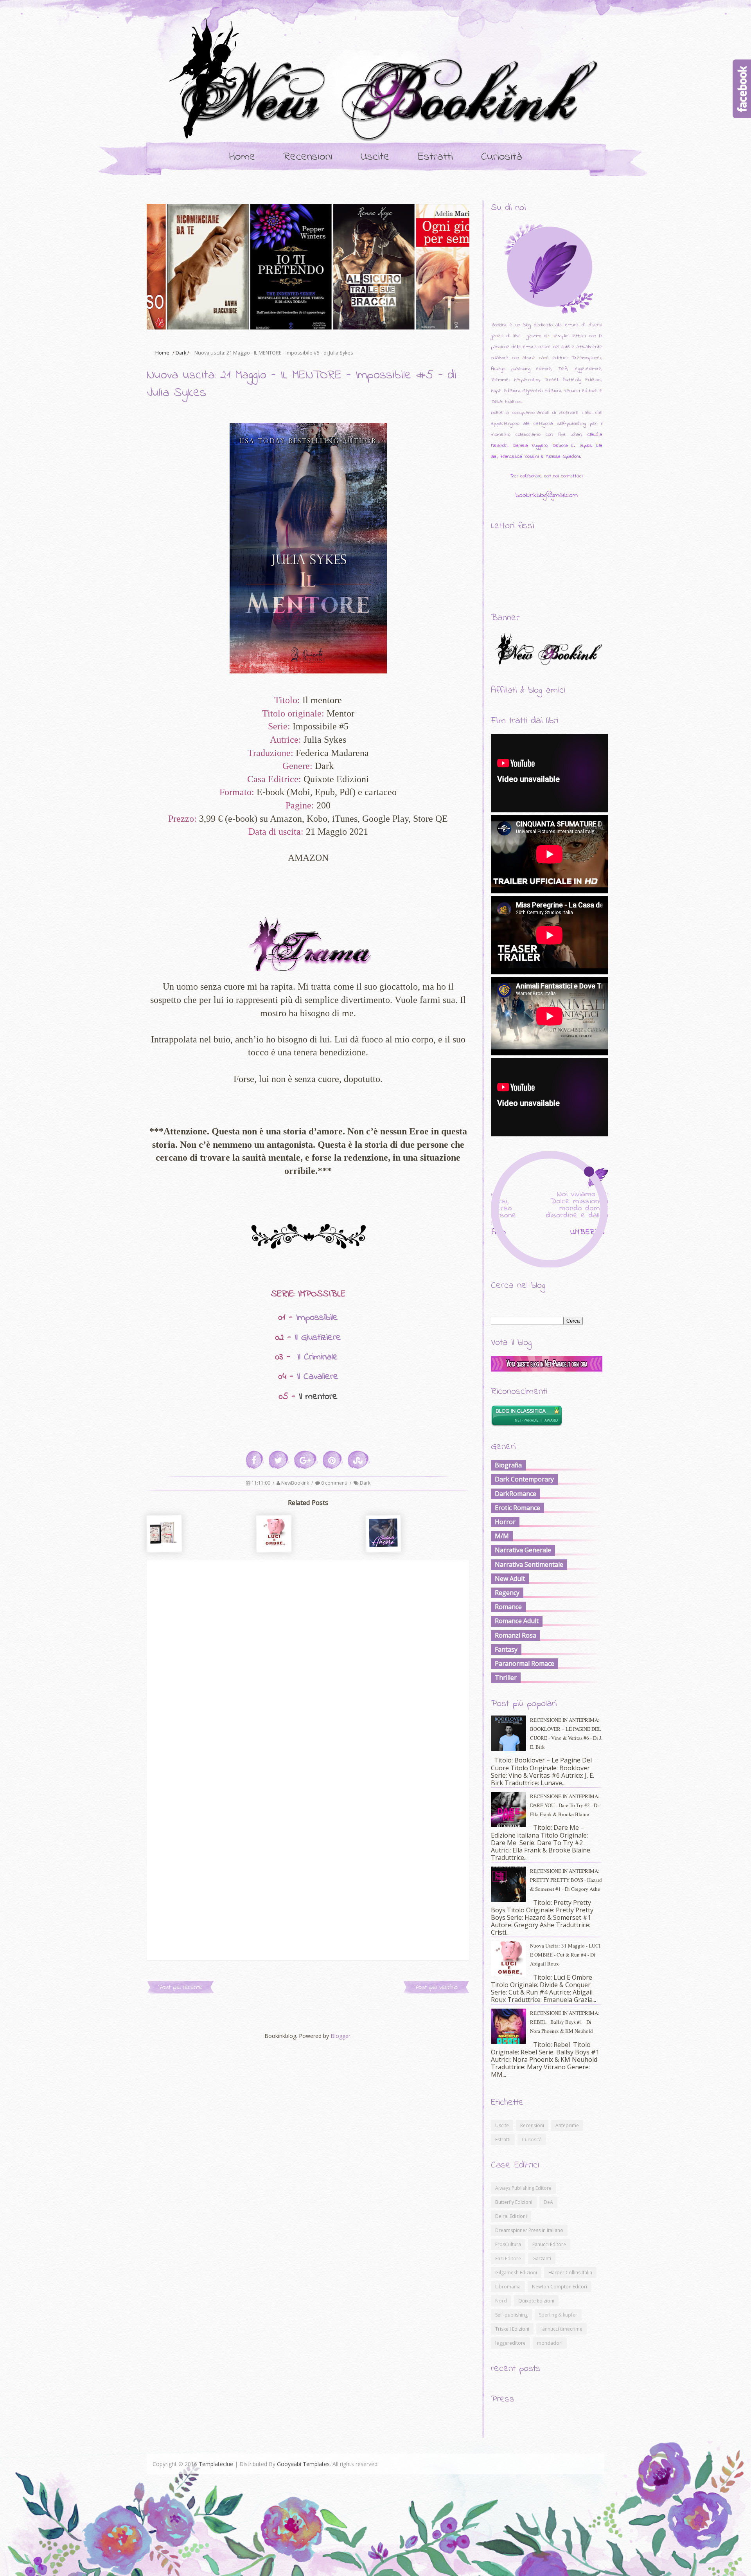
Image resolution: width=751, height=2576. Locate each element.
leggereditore (510, 2343)
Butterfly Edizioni (514, 2202)
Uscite (375, 157)
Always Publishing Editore (523, 2188)
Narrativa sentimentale (529, 1564)
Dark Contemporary (524, 1479)
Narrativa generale (523, 1550)
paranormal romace (525, 1663)
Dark (181, 353)
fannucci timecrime (561, 2329)
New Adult (510, 1579)
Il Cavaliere (318, 1377)
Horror (505, 1522)
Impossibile (317, 1318)
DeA (548, 2202)
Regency (507, 1593)
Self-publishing (511, 2315)
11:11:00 (261, 1483)
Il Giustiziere (318, 1338)
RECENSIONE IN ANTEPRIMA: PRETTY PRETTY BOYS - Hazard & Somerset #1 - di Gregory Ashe (566, 1880)
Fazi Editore (508, 2258)
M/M (502, 1536)
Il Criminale (318, 1357)
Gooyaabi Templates (303, 2464)
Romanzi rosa (516, 1635)
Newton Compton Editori (560, 2287)
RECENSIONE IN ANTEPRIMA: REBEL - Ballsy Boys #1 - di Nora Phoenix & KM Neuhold (565, 2022)
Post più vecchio (436, 1987)
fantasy (506, 1649)
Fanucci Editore (549, 2244)
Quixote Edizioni (536, 2301)
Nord (501, 2301)
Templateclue (216, 2464)
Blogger (340, 2036)
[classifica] (547, 1369)
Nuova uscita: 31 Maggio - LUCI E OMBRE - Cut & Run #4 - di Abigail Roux (565, 1955)
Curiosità (502, 157)
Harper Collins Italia (570, 2273)
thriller (506, 1678)
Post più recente (180, 1987)
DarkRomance (516, 1494)
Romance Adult (517, 1621)
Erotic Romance (517, 1508)
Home (242, 157)
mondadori (550, 2343)
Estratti (435, 157)
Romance (508, 1607)
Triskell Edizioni (512, 2329)
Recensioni (308, 157)
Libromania (508, 2287)
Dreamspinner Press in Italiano (529, 2230)
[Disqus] (308, 1658)
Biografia (508, 1465)
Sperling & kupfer (558, 2315)
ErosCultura (508, 2244)
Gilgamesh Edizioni (516, 2273)
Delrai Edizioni (511, 2216)
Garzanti (542, 2258)
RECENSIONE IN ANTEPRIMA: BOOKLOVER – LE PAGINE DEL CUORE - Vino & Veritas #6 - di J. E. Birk (566, 1733)
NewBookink (296, 1483)
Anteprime (567, 2125)
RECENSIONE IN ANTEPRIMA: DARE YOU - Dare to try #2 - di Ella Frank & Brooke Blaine (565, 1805)
